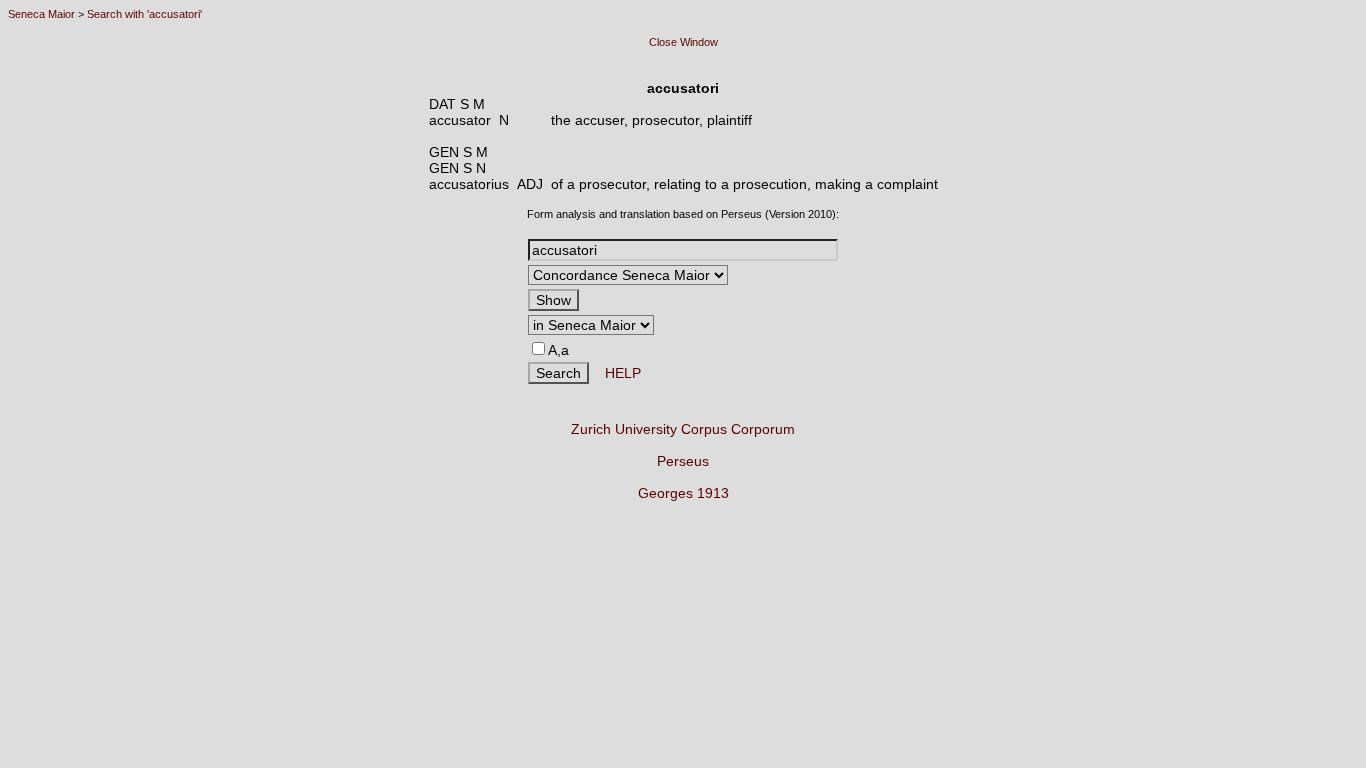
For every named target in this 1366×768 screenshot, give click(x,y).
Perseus (683, 461)
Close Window (683, 42)
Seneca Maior (41, 14)
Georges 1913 (683, 493)
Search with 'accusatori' (144, 14)
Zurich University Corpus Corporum (683, 429)
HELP (615, 373)
